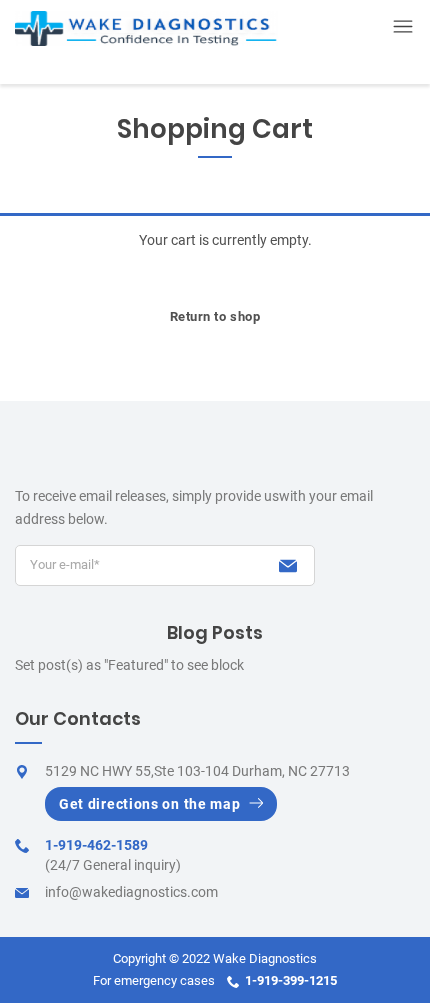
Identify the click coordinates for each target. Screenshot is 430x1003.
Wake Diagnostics (265, 958)
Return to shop (215, 316)
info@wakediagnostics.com (131, 892)
